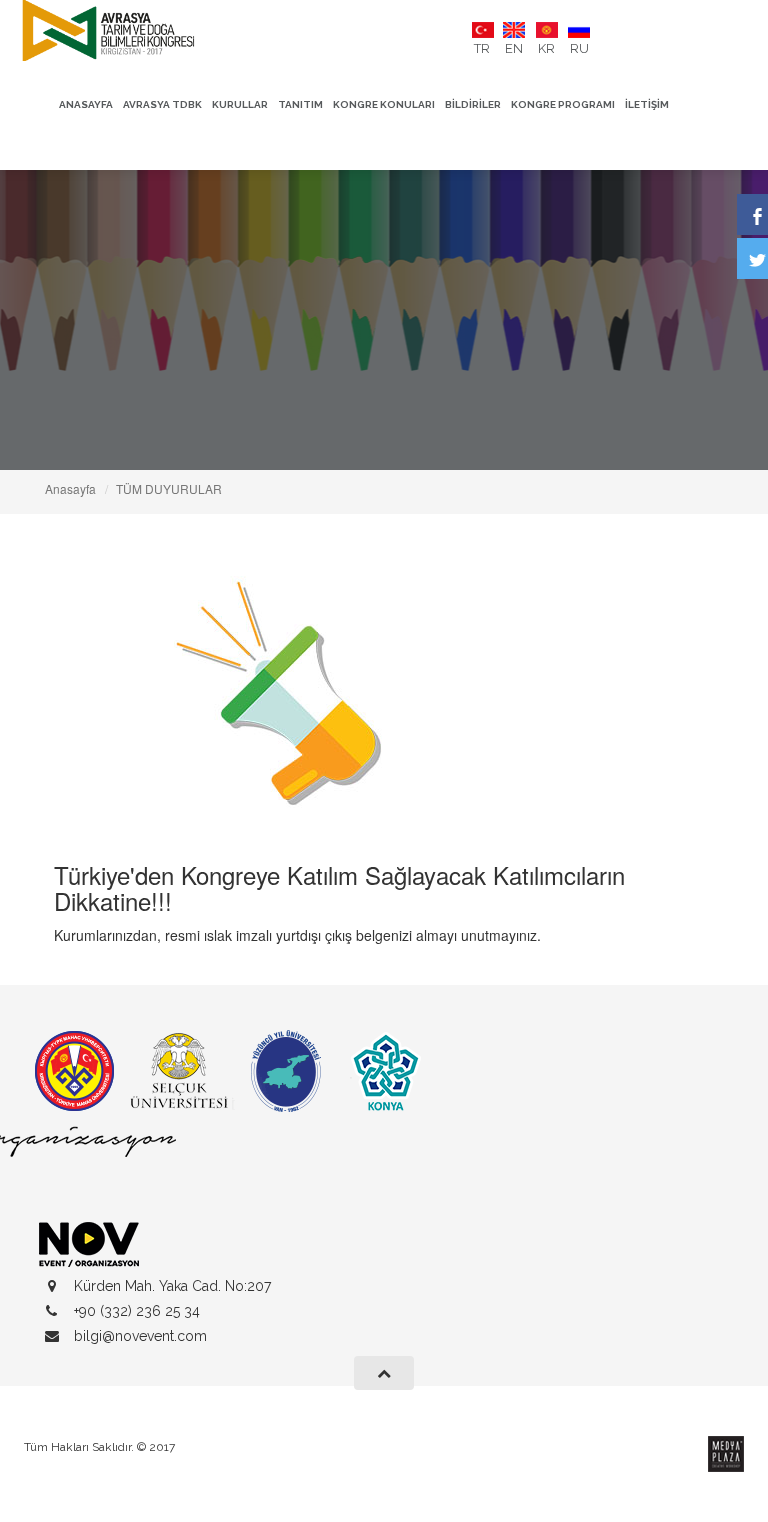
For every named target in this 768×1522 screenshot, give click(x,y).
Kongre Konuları (384, 104)
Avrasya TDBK (162, 104)
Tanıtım (300, 104)
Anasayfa (86, 104)
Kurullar (240, 104)
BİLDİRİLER (473, 104)
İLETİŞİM (647, 104)
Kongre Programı (563, 104)
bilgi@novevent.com (140, 1336)
